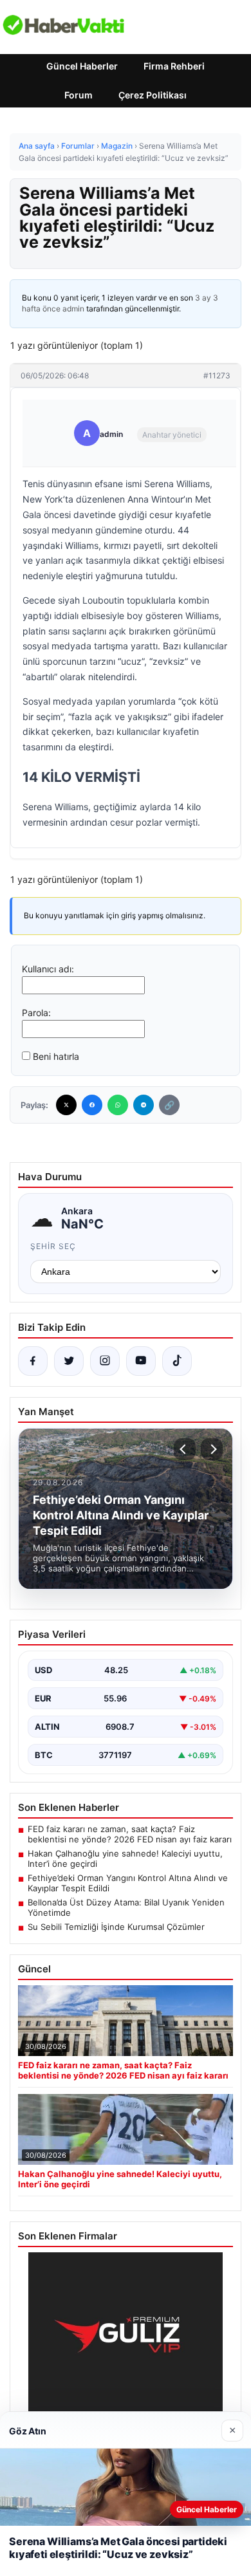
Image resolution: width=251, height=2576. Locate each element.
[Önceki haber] (185, 1449)
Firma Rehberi (174, 66)
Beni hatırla (56, 1056)
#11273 (217, 375)
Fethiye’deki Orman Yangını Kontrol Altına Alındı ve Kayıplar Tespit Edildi (128, 1883)
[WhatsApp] (118, 1105)
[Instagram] (105, 1361)
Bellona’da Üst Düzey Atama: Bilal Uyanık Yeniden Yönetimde (126, 1907)
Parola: (36, 1013)
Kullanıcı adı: (48, 969)
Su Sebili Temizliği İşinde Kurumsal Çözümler (116, 1927)
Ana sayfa (37, 146)
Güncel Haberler (82, 66)
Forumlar (78, 146)
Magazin (117, 146)
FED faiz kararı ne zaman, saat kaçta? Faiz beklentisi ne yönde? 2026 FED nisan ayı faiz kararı (130, 1834)
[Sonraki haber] (212, 1449)
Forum (79, 95)
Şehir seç (53, 1246)
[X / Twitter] (69, 1361)
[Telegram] (144, 1105)
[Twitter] (66, 1105)
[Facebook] (92, 1105)
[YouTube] (141, 1361)
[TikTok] (177, 1361)
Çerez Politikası (153, 95)
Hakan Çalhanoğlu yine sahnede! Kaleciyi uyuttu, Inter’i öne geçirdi (125, 1858)
